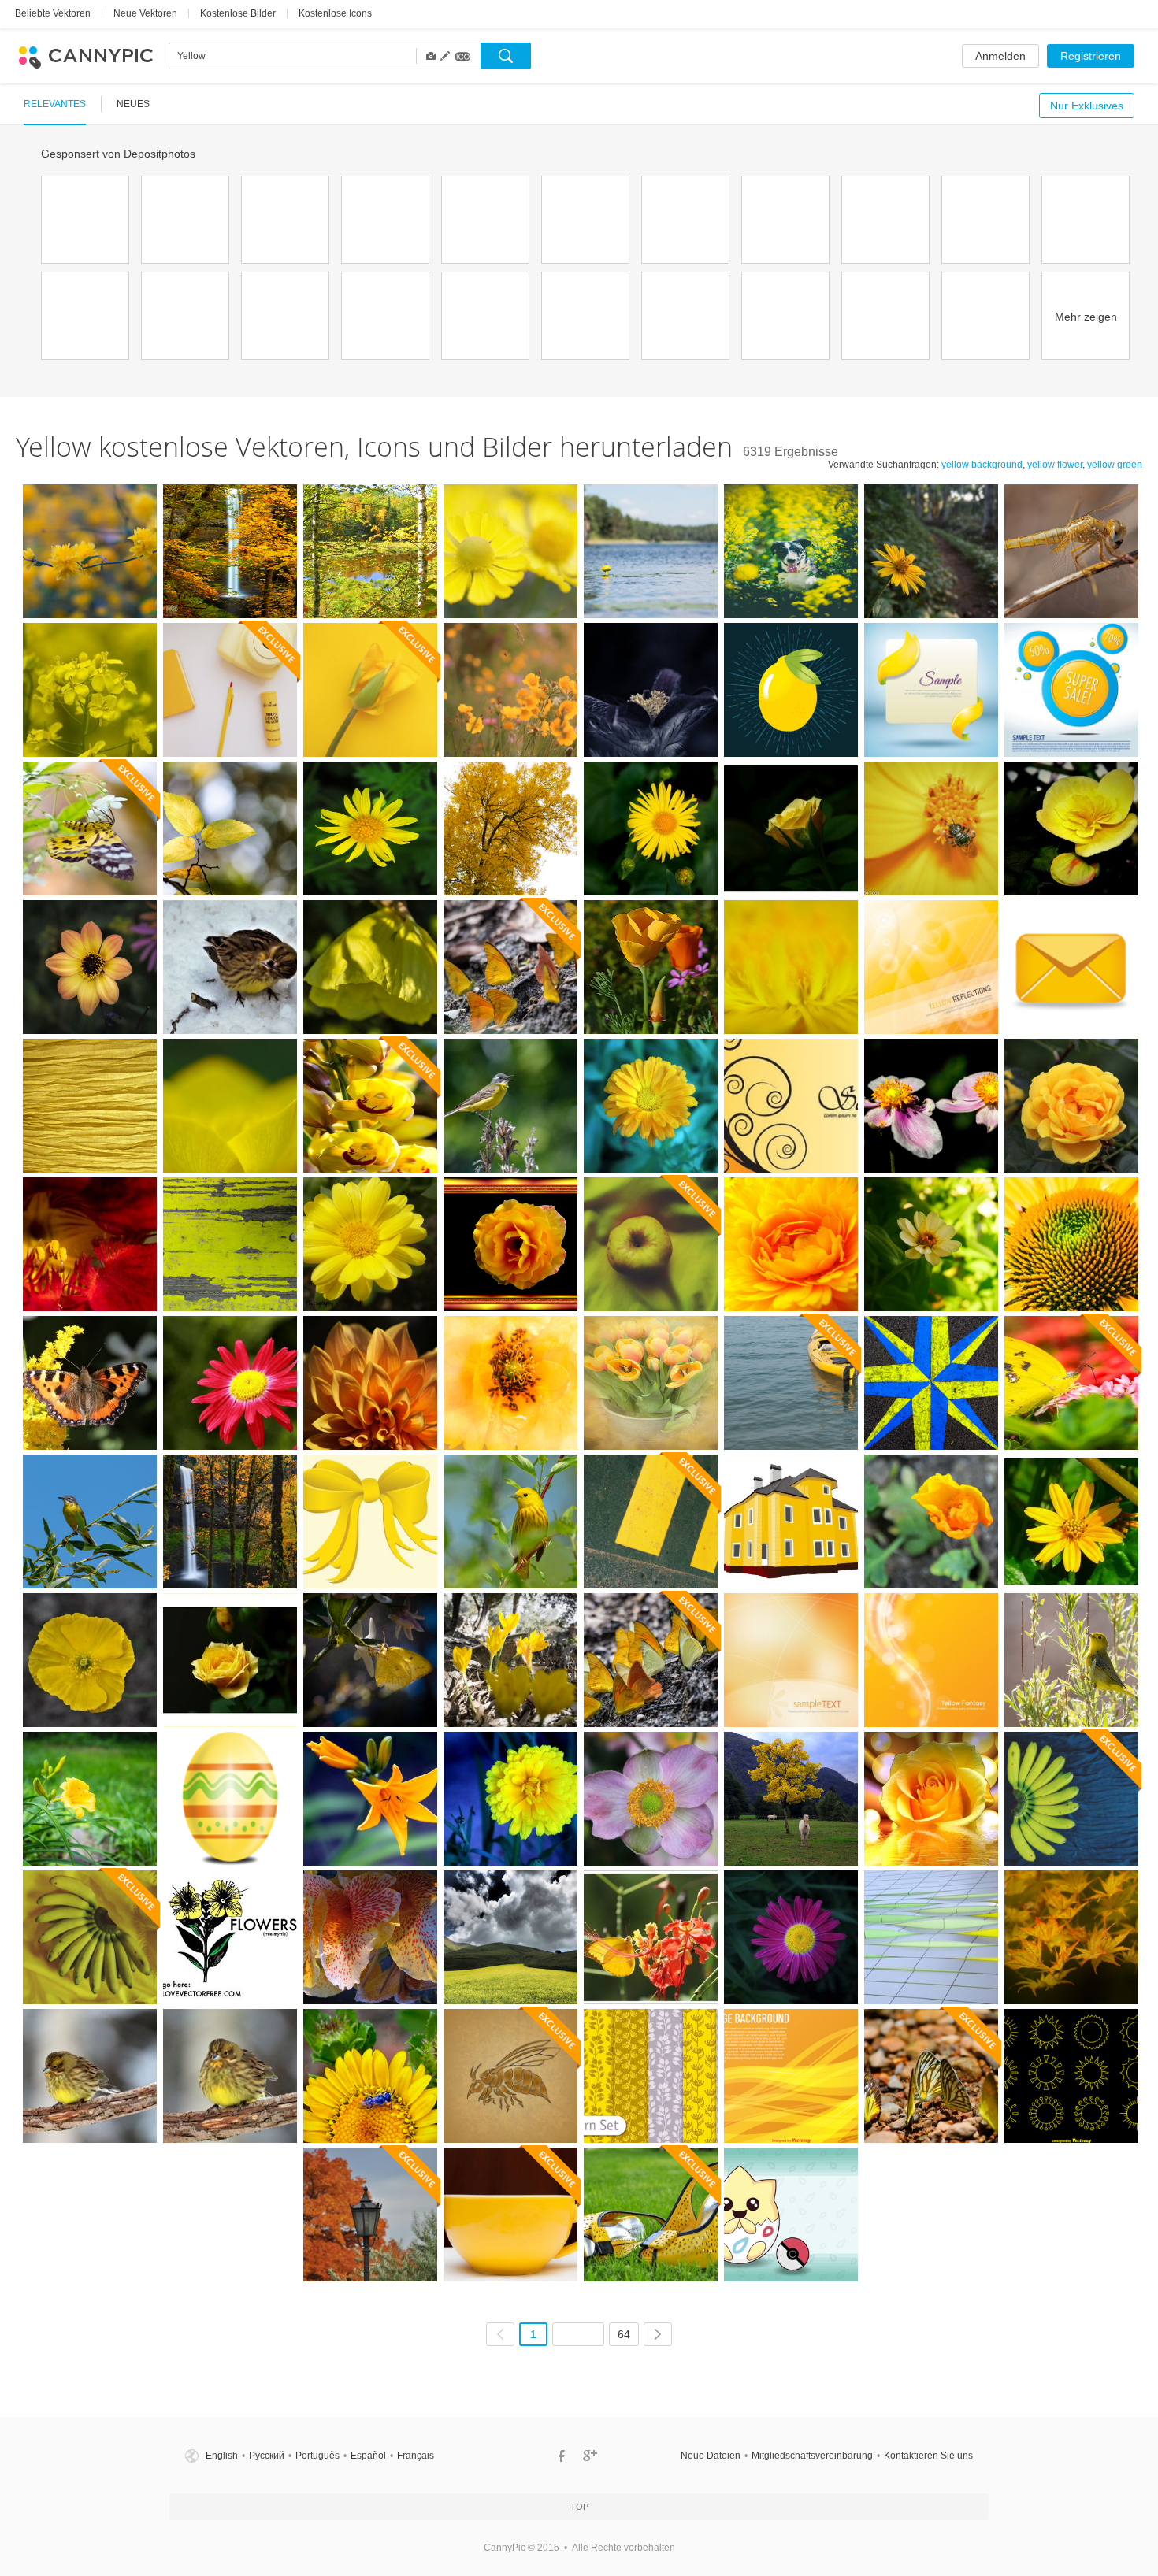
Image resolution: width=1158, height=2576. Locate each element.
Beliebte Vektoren (53, 13)
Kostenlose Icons (335, 13)
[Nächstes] (658, 2334)
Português (317, 2456)
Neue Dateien (711, 2456)
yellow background (982, 465)
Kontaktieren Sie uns (928, 2456)
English (222, 2456)
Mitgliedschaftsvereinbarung (812, 2456)
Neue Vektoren (145, 13)
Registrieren (1091, 56)
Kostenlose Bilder (238, 13)
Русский (267, 2456)
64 (624, 2334)
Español (368, 2456)
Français (416, 2456)
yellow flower (1055, 465)
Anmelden (1000, 56)
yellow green (1115, 465)
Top (579, 2507)
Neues (133, 104)
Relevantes (55, 104)
